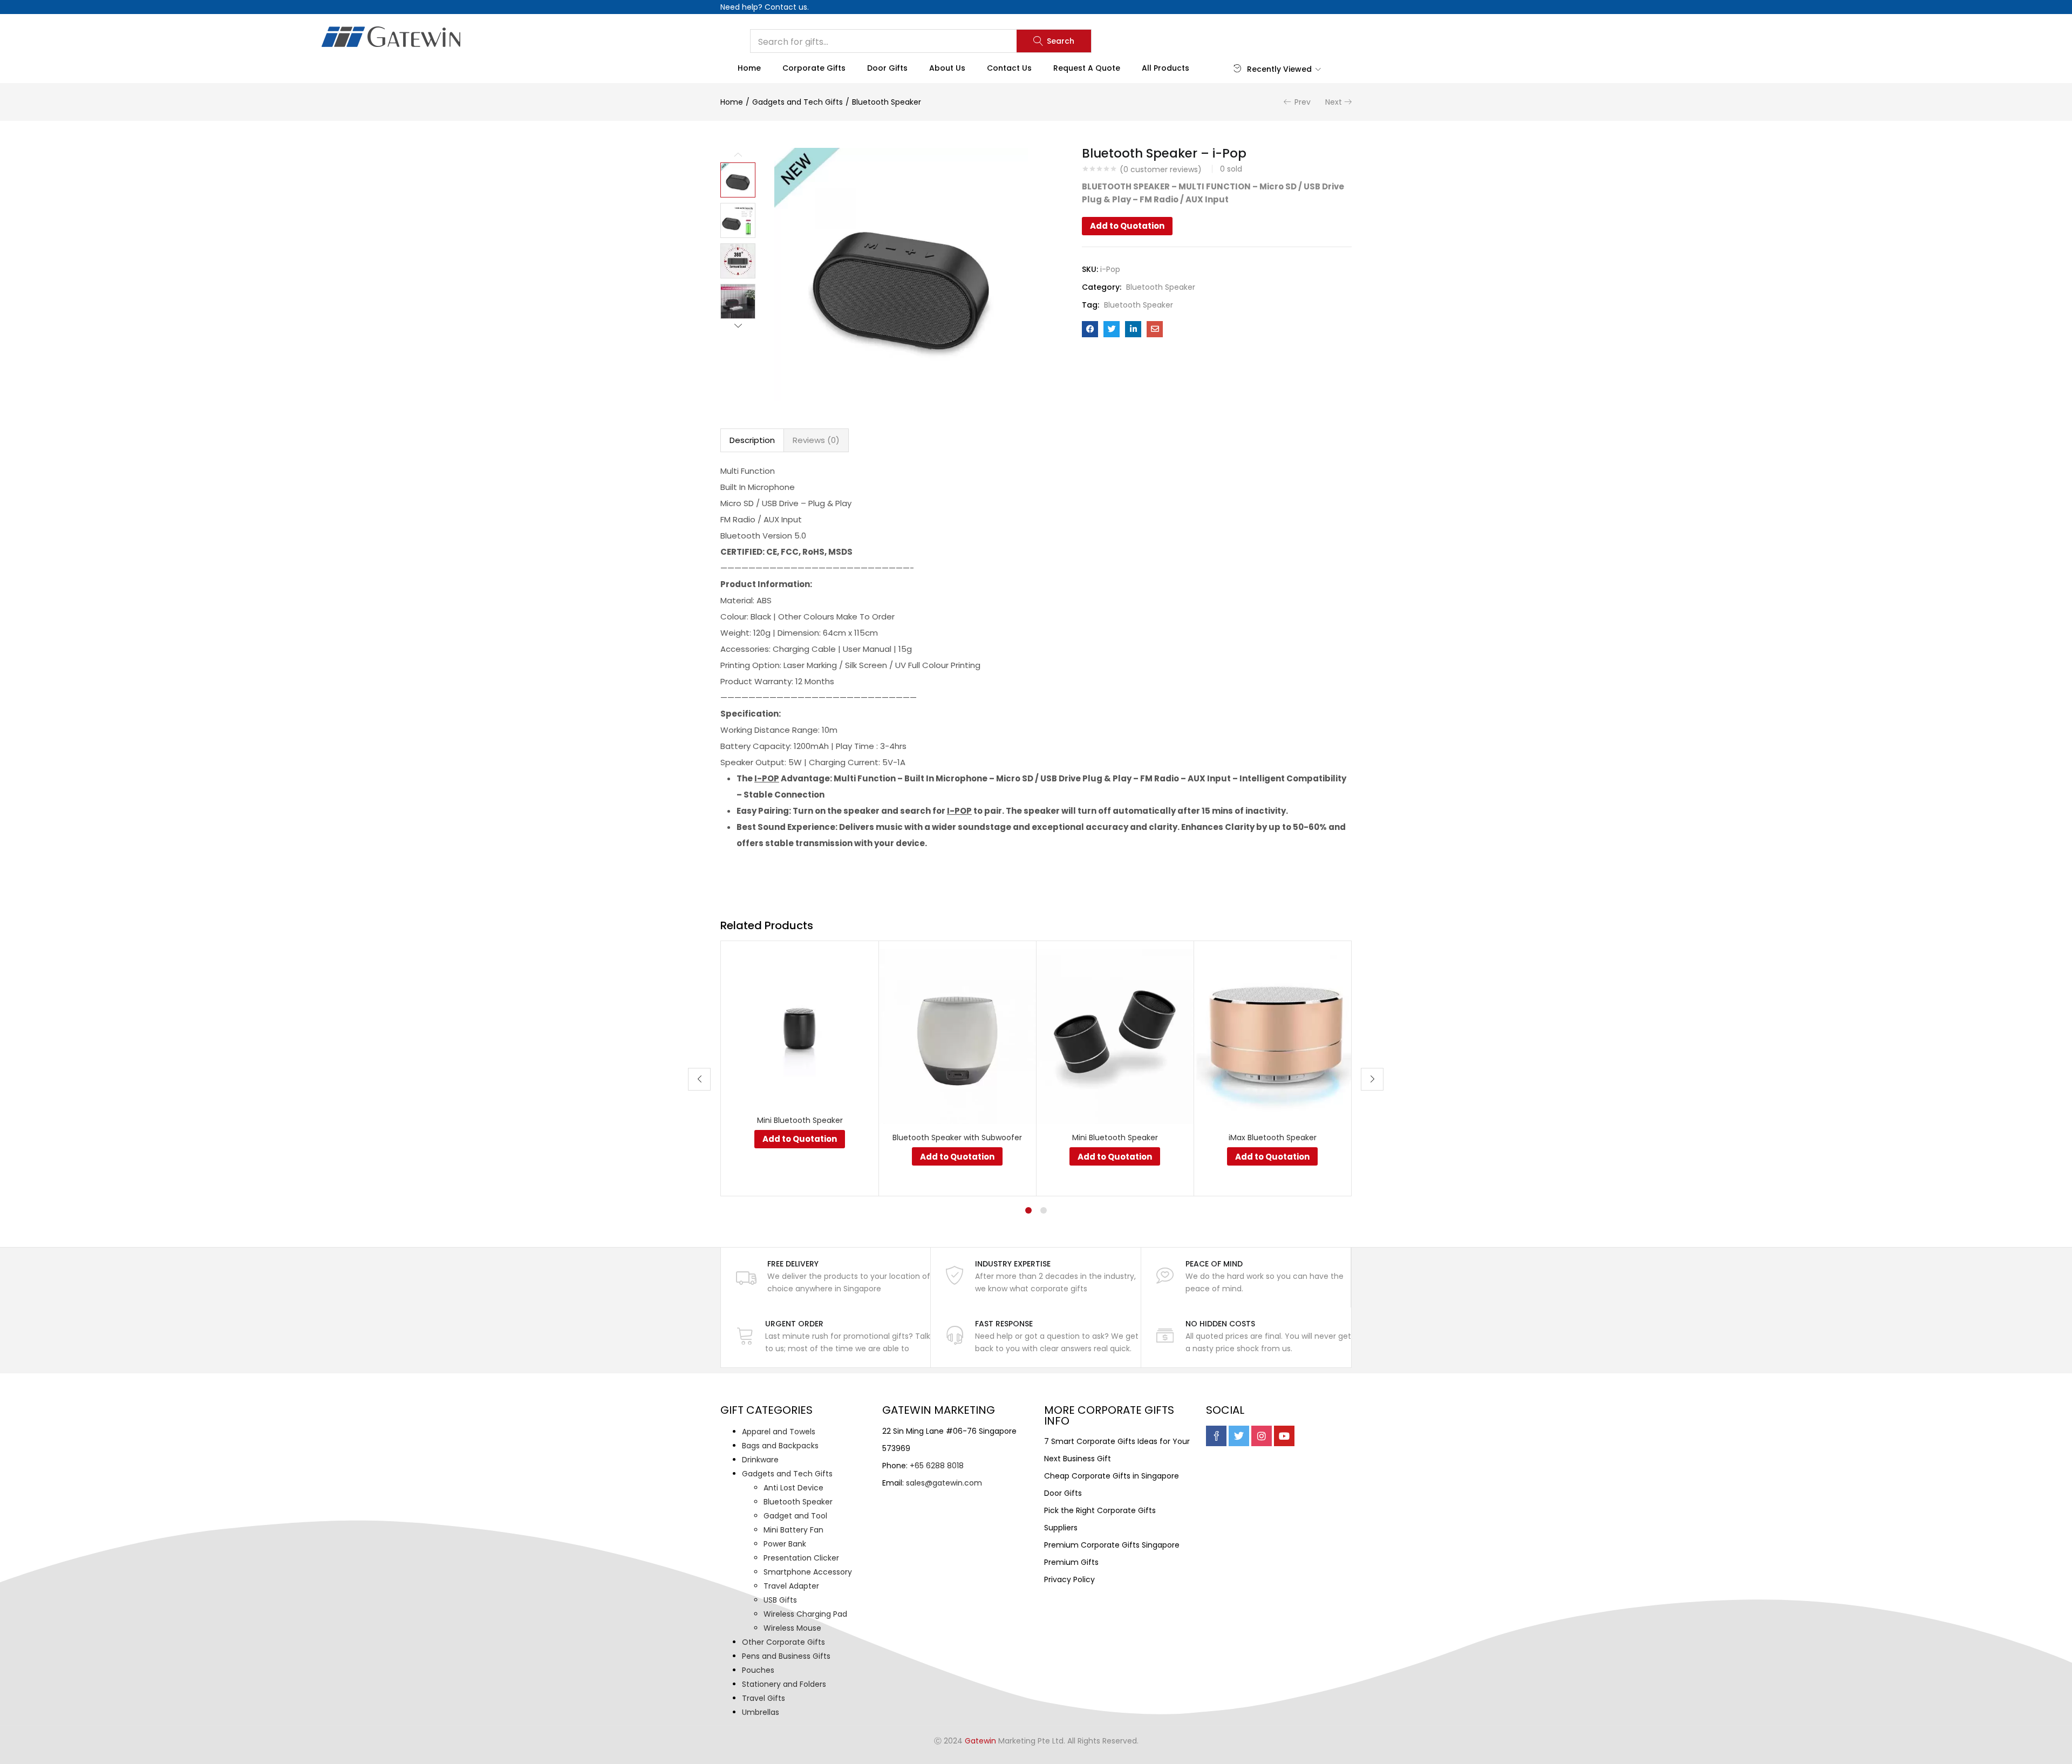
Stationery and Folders (784, 1684)
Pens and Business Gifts (786, 1656)
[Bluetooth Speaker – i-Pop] (1090, 329)
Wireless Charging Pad (805, 1614)
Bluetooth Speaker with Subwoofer (957, 1138)
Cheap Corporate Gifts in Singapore (1112, 1476)
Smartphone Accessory (808, 1572)
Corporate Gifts (814, 68)
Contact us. (787, 7)
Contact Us (1009, 68)
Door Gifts (887, 68)
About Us (947, 68)
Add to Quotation (1127, 226)
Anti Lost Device (793, 1488)
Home (749, 68)
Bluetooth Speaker (887, 102)
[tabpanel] (800, 1068)
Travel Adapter (791, 1586)
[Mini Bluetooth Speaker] (800, 1027)
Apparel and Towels (779, 1432)
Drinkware (760, 1460)
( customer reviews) (1161, 169)
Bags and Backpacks (780, 1446)
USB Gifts (780, 1600)
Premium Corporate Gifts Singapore (1112, 1545)
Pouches (758, 1670)
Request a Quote (1087, 68)
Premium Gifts (1071, 1562)
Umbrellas (761, 1712)
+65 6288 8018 (937, 1466)
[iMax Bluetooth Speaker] (1272, 1036)
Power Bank (785, 1544)
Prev (1303, 102)
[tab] (752, 440)
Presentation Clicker (801, 1558)
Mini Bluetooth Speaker (800, 1120)
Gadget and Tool (795, 1516)
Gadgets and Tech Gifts (798, 102)
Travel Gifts (764, 1698)
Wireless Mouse (792, 1628)
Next (1334, 102)
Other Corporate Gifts (783, 1642)
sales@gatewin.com (944, 1483)
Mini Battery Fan (793, 1530)
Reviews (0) (816, 440)
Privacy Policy (1069, 1579)
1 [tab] (1028, 1210)
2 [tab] (1044, 1210)
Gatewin (980, 1741)
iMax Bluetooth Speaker (1273, 1138)
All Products (1165, 68)
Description (752, 440)
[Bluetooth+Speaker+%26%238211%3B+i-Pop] (1112, 329)
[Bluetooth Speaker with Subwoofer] (957, 1036)
